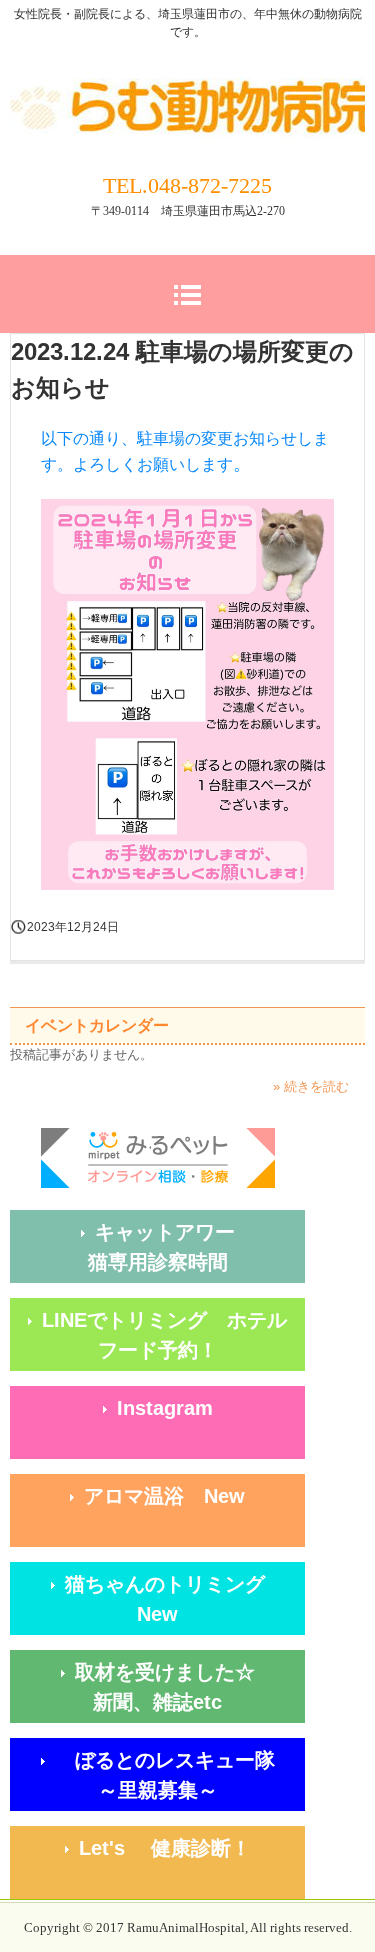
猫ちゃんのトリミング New (185, 1599)
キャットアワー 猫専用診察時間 (196, 1247)
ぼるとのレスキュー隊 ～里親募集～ (175, 1775)
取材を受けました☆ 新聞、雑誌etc (190, 1687)
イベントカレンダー (97, 1025)
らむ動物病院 (187, 88)
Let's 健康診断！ (192, 1848)
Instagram (165, 1408)
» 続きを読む (311, 1086)
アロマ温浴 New (164, 1496)
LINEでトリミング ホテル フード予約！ (173, 1335)
